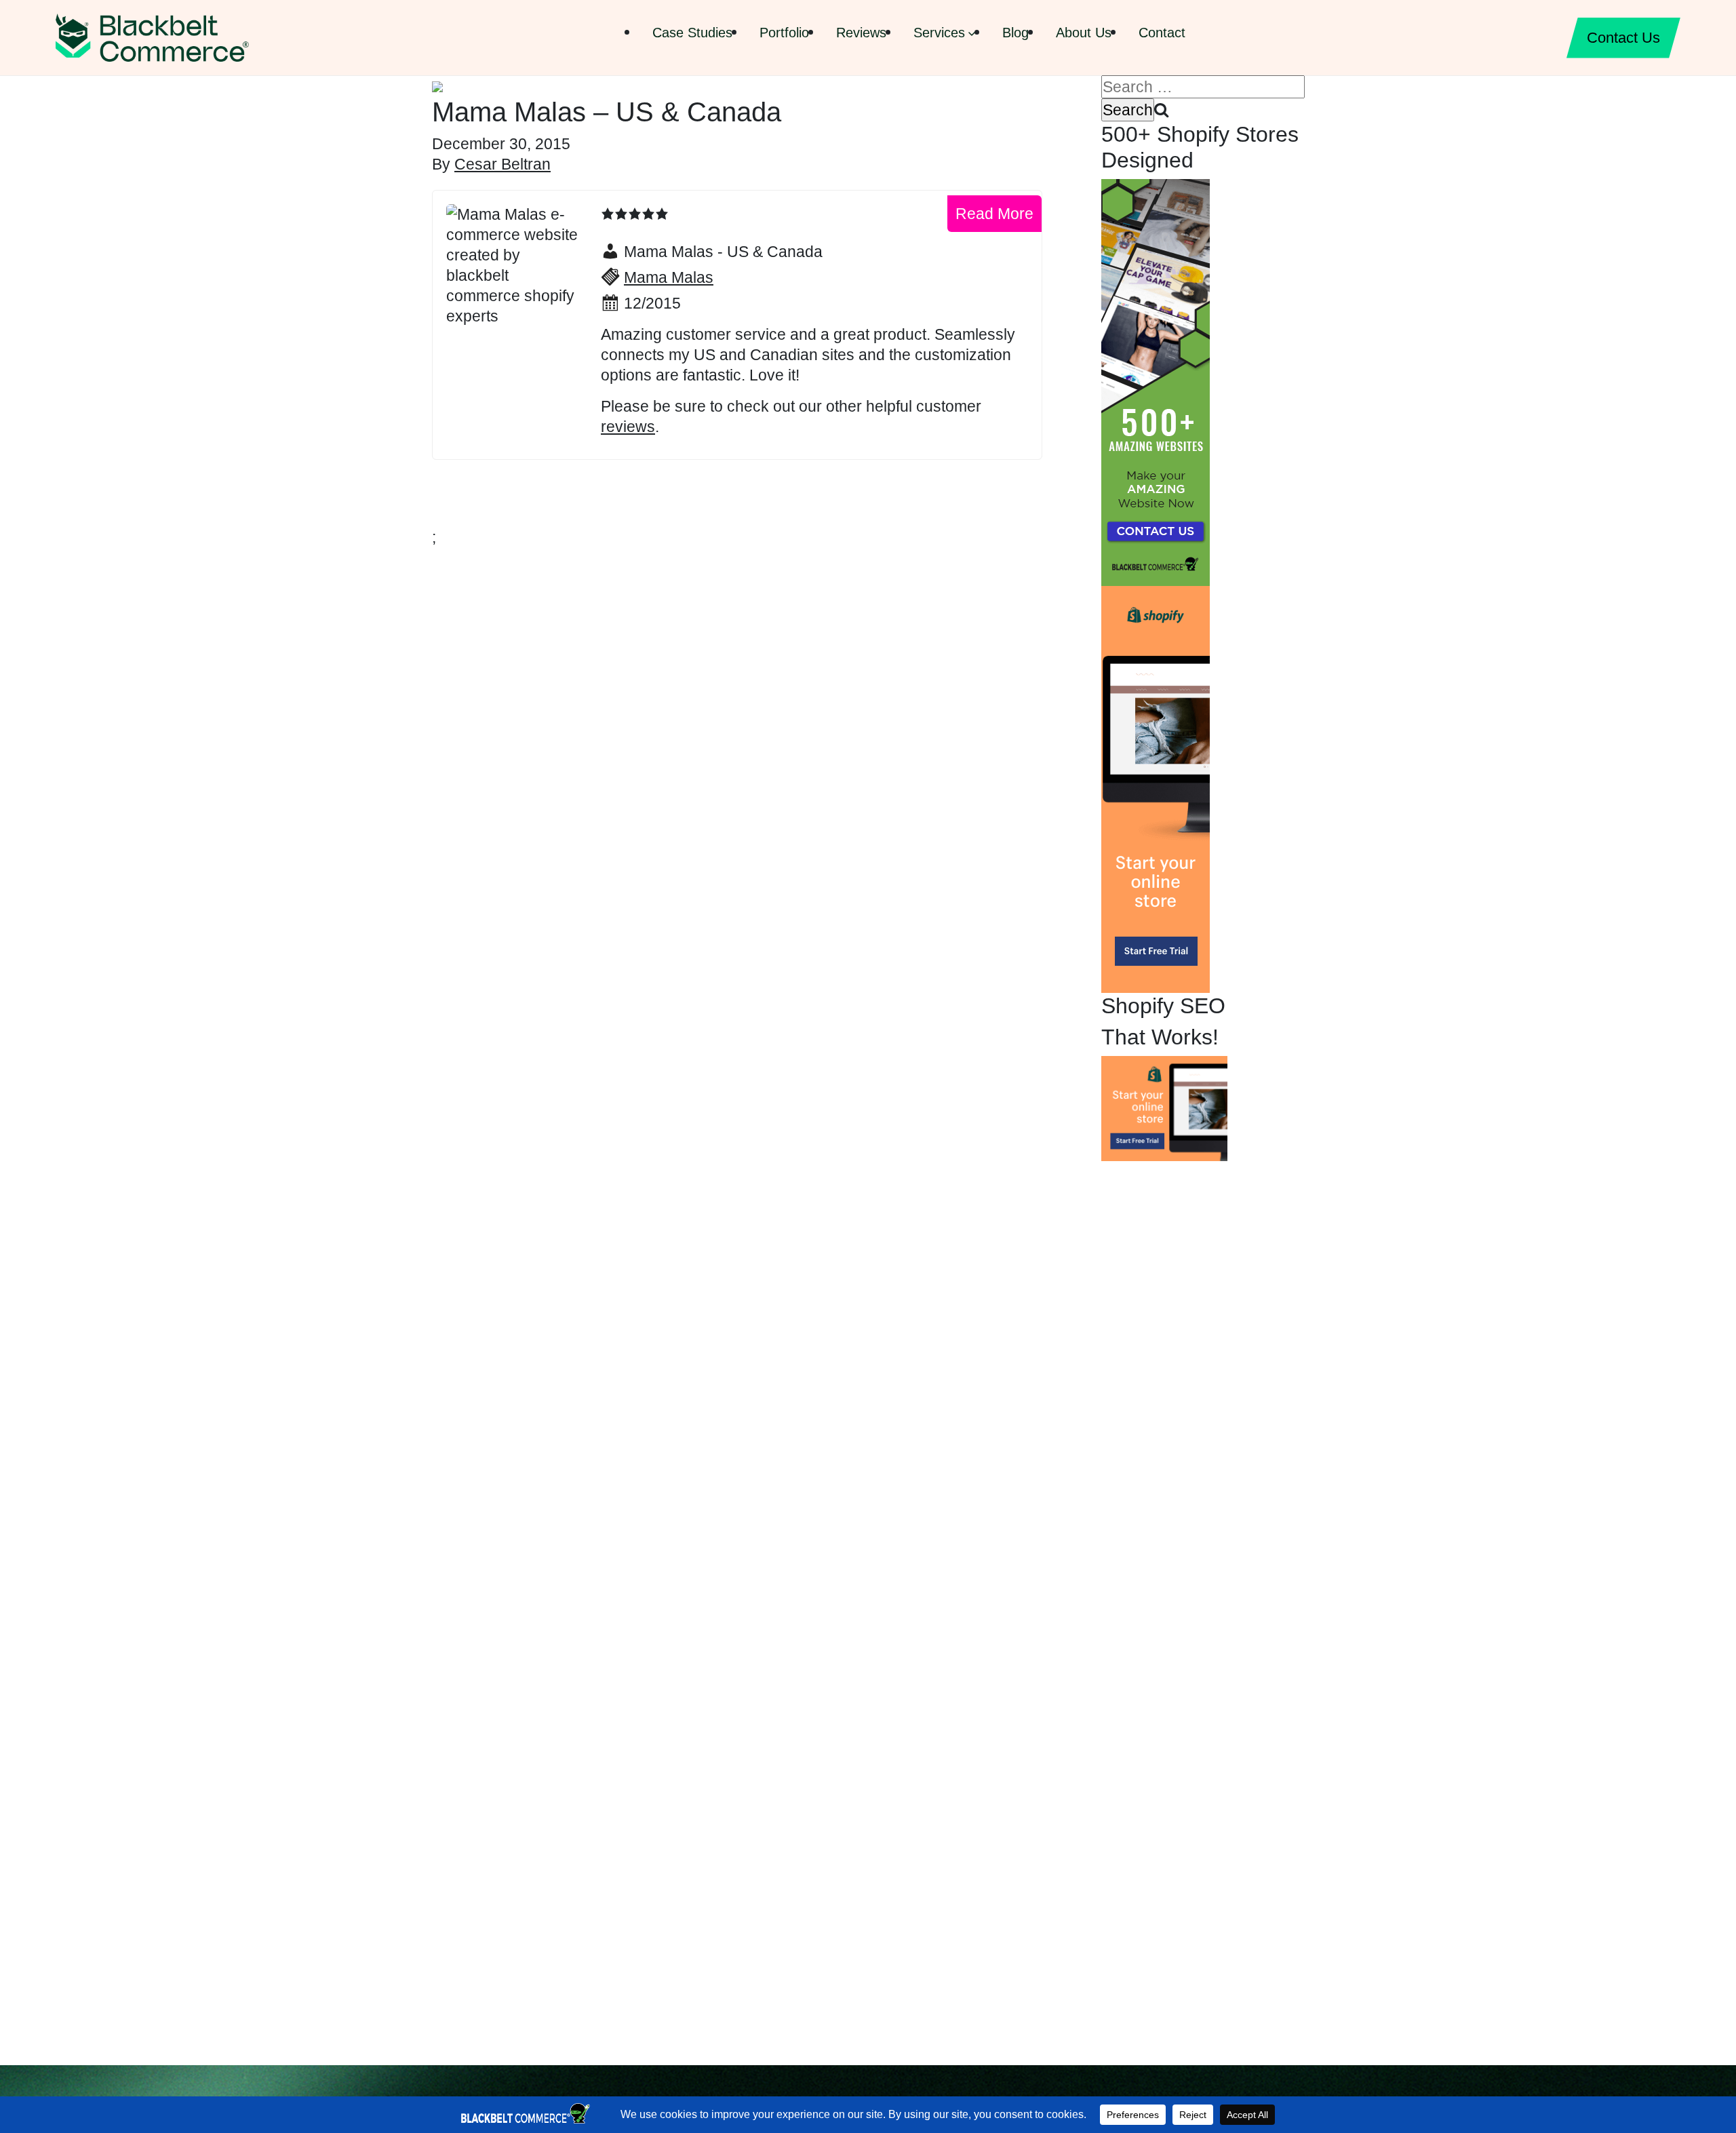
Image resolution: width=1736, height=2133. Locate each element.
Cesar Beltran (502, 164)
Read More (994, 214)
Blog (1015, 33)
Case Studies (692, 33)
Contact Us (1623, 38)
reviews (628, 427)
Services (939, 33)
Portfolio (784, 33)
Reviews (861, 33)
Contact (1162, 33)
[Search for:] (1203, 87)
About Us (1084, 33)
